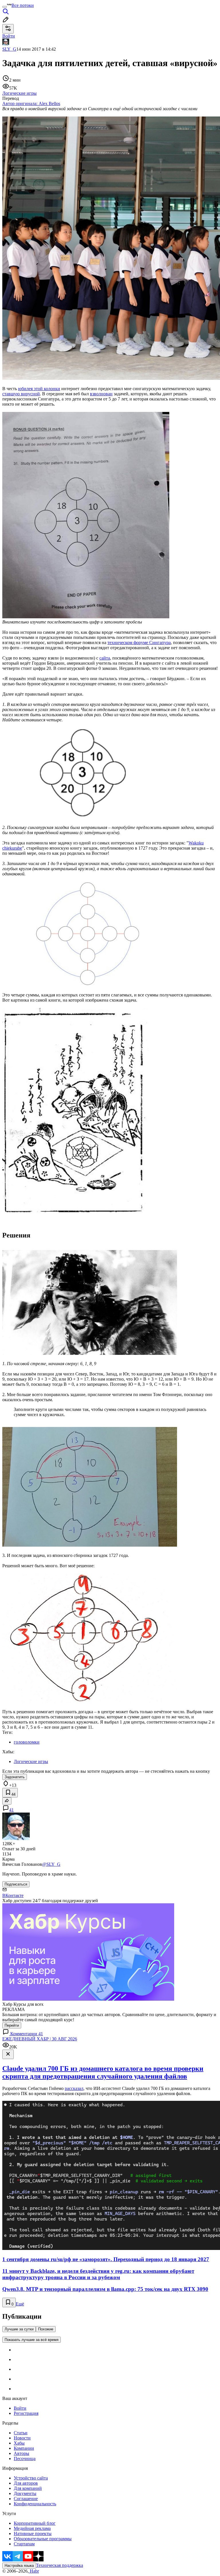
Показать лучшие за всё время (32, 2340)
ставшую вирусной (21, 394)
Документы (25, 2493)
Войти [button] (9, 36)
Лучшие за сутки (19, 2329)
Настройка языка (19, 2566)
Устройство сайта (31, 2478)
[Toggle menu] (5, 7)
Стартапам (24, 2544)
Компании (24, 2448)
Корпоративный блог (35, 2523)
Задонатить (15, 1777)
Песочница (25, 2458)
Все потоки (23, 5)
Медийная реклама (32, 2528)
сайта (105, 658)
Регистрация (26, 2413)
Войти (20, 2408)
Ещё (20, 2304)
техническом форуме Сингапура (139, 642)
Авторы (21, 2453)
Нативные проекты (33, 2533)
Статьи (21, 2433)
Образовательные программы (43, 2539)
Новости (22, 2438)
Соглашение (26, 2499)
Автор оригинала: (31, 103)
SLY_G (9, 49)
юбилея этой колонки (39, 389)
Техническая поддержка (60, 2565)
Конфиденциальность (35, 2504)
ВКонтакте (13, 1895)
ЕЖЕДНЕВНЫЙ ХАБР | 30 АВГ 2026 (40, 2039)
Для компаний (28, 2488)
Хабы (19, 2443)
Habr (34, 2571)
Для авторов (26, 2483)
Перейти (12, 2025)
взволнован (101, 394)
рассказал (74, 2088)
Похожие (46, 2329)
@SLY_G (51, 1864)
